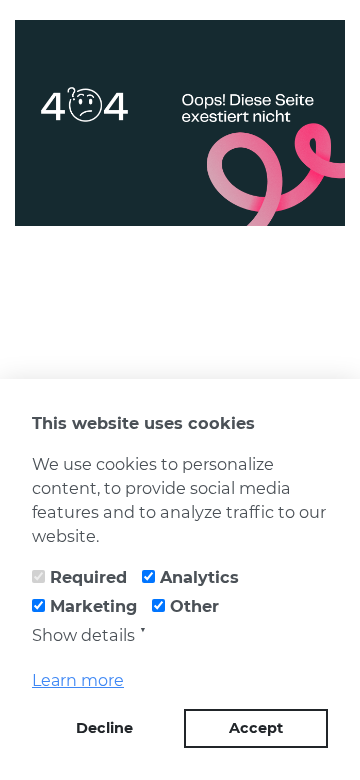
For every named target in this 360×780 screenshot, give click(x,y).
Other (194, 606)
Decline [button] (104, 728)
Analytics (199, 577)
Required (88, 577)
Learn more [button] (78, 680)
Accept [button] (256, 728)
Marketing (93, 606)
